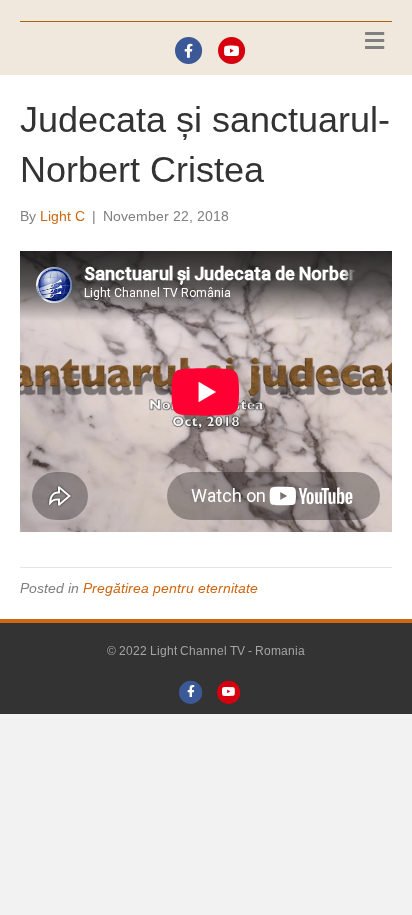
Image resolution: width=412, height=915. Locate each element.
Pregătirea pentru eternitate (170, 588)
